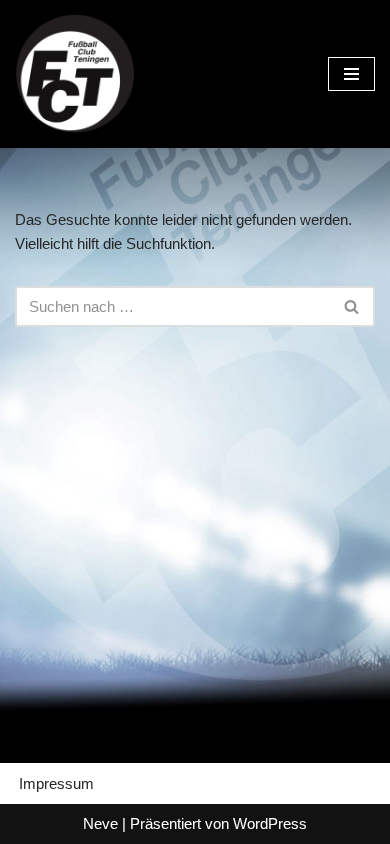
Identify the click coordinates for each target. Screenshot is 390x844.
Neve (100, 823)
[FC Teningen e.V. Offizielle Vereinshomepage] (75, 74)
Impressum (56, 783)
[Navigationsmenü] (351, 74)
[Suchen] (352, 306)
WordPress (270, 823)
